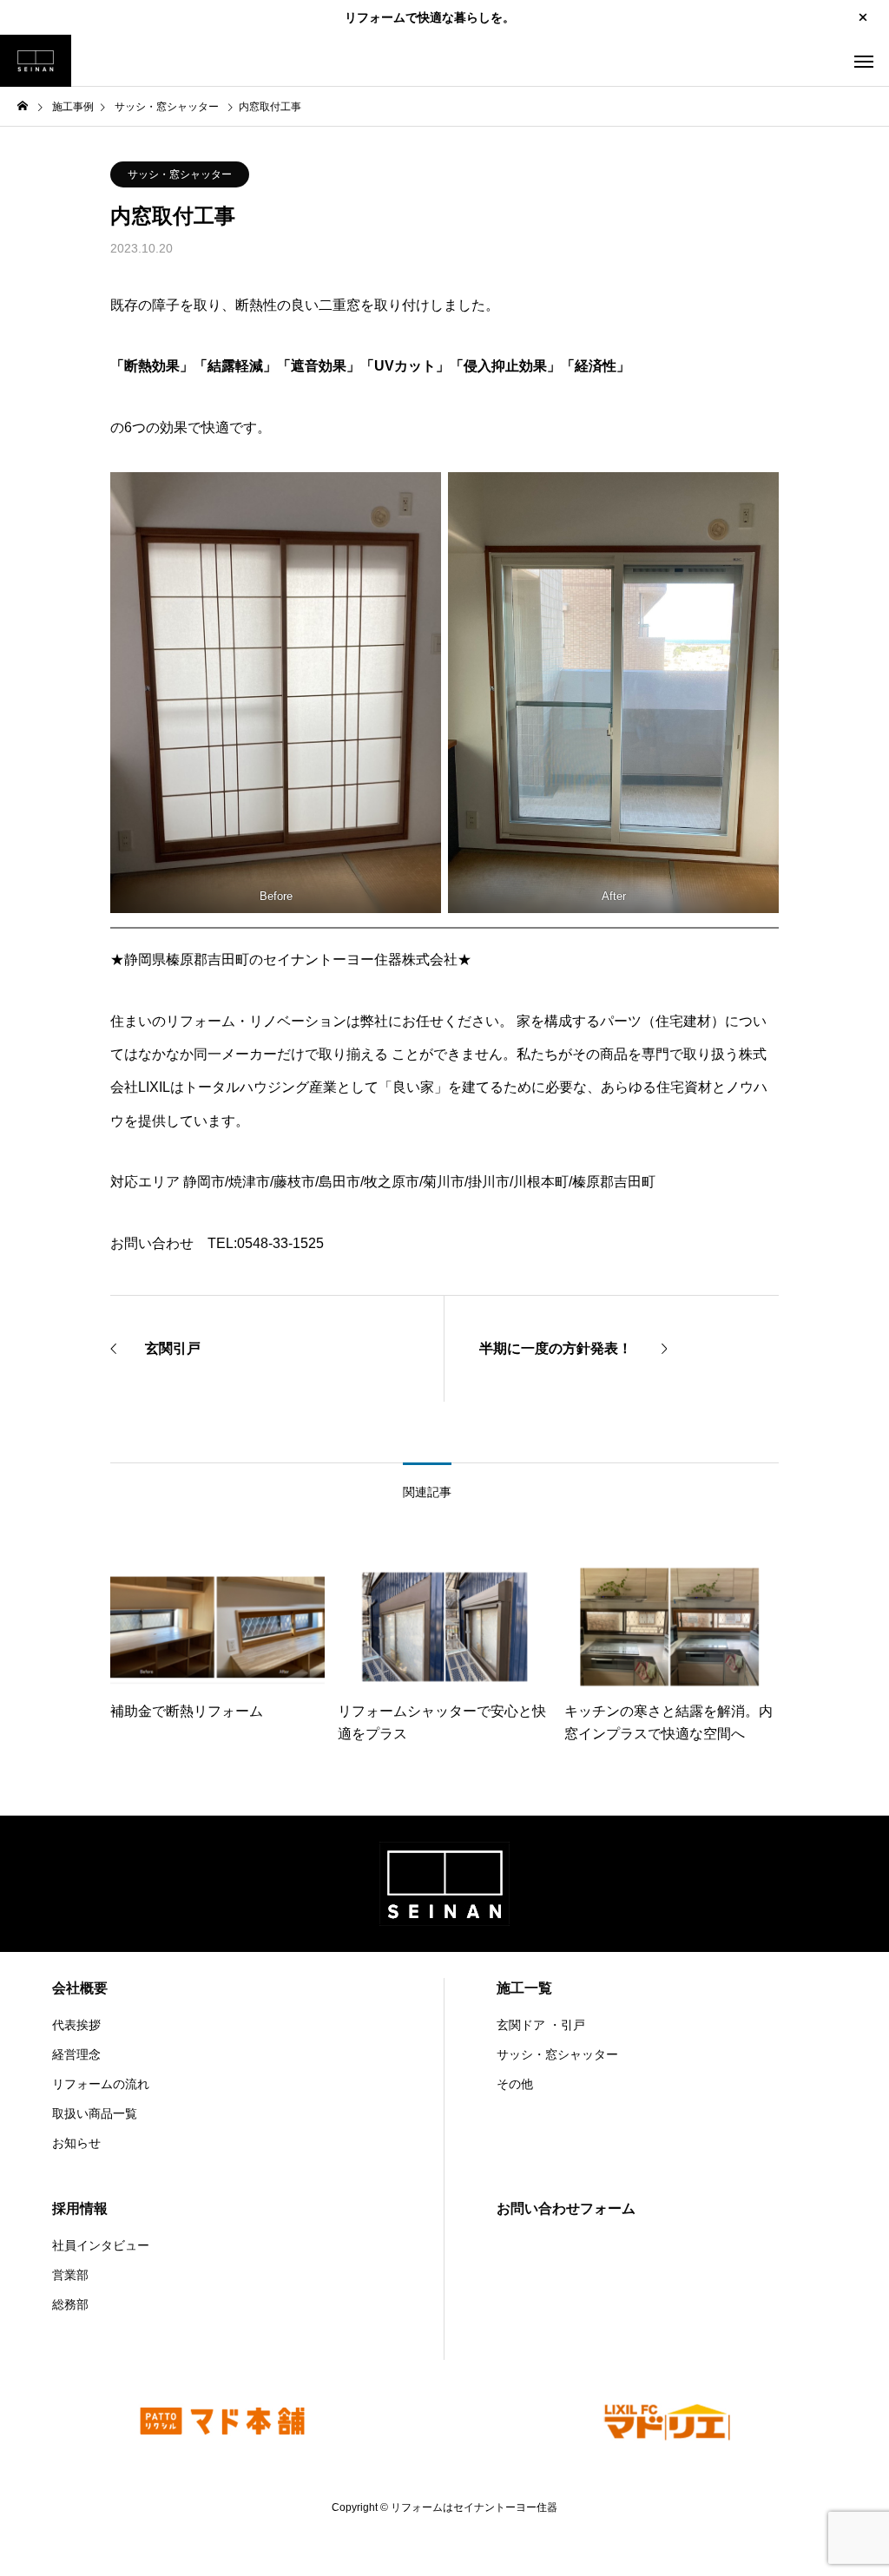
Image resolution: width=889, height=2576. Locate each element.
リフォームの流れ (101, 2084)
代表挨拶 (76, 2025)
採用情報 (80, 2208)
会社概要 (80, 1988)
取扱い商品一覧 (95, 2113)
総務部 (70, 2304)
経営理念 (76, 2054)
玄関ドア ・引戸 (541, 2025)
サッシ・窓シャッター (180, 174)
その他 (515, 2084)
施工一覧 (524, 1988)
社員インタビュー (101, 2245)
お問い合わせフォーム (566, 2208)
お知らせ (76, 2143)
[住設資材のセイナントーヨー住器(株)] (36, 61)
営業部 (70, 2275)
